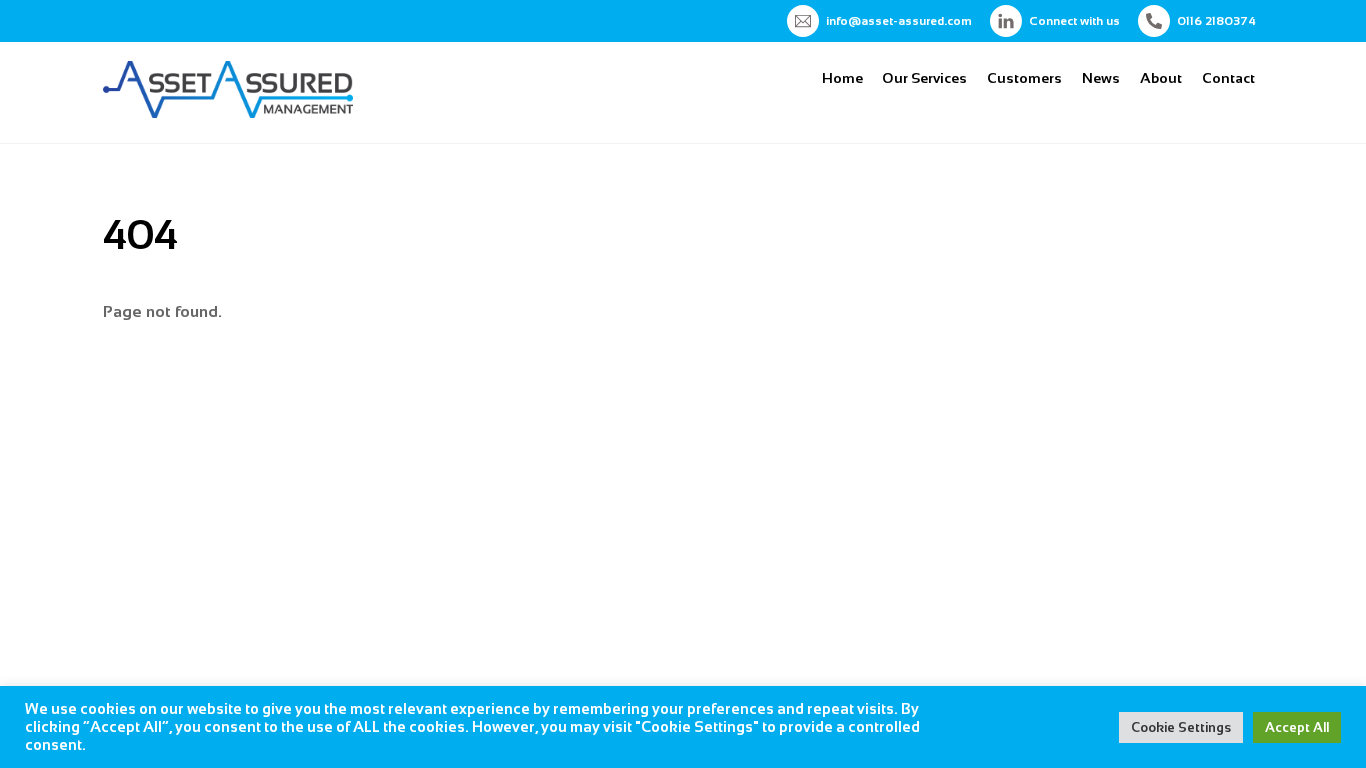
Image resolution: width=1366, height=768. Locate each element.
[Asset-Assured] (228, 109)
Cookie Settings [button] (1181, 727)
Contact (1228, 78)
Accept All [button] (1297, 727)
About (1161, 78)
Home (842, 78)
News (1101, 78)
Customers (1024, 78)
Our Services (924, 78)
